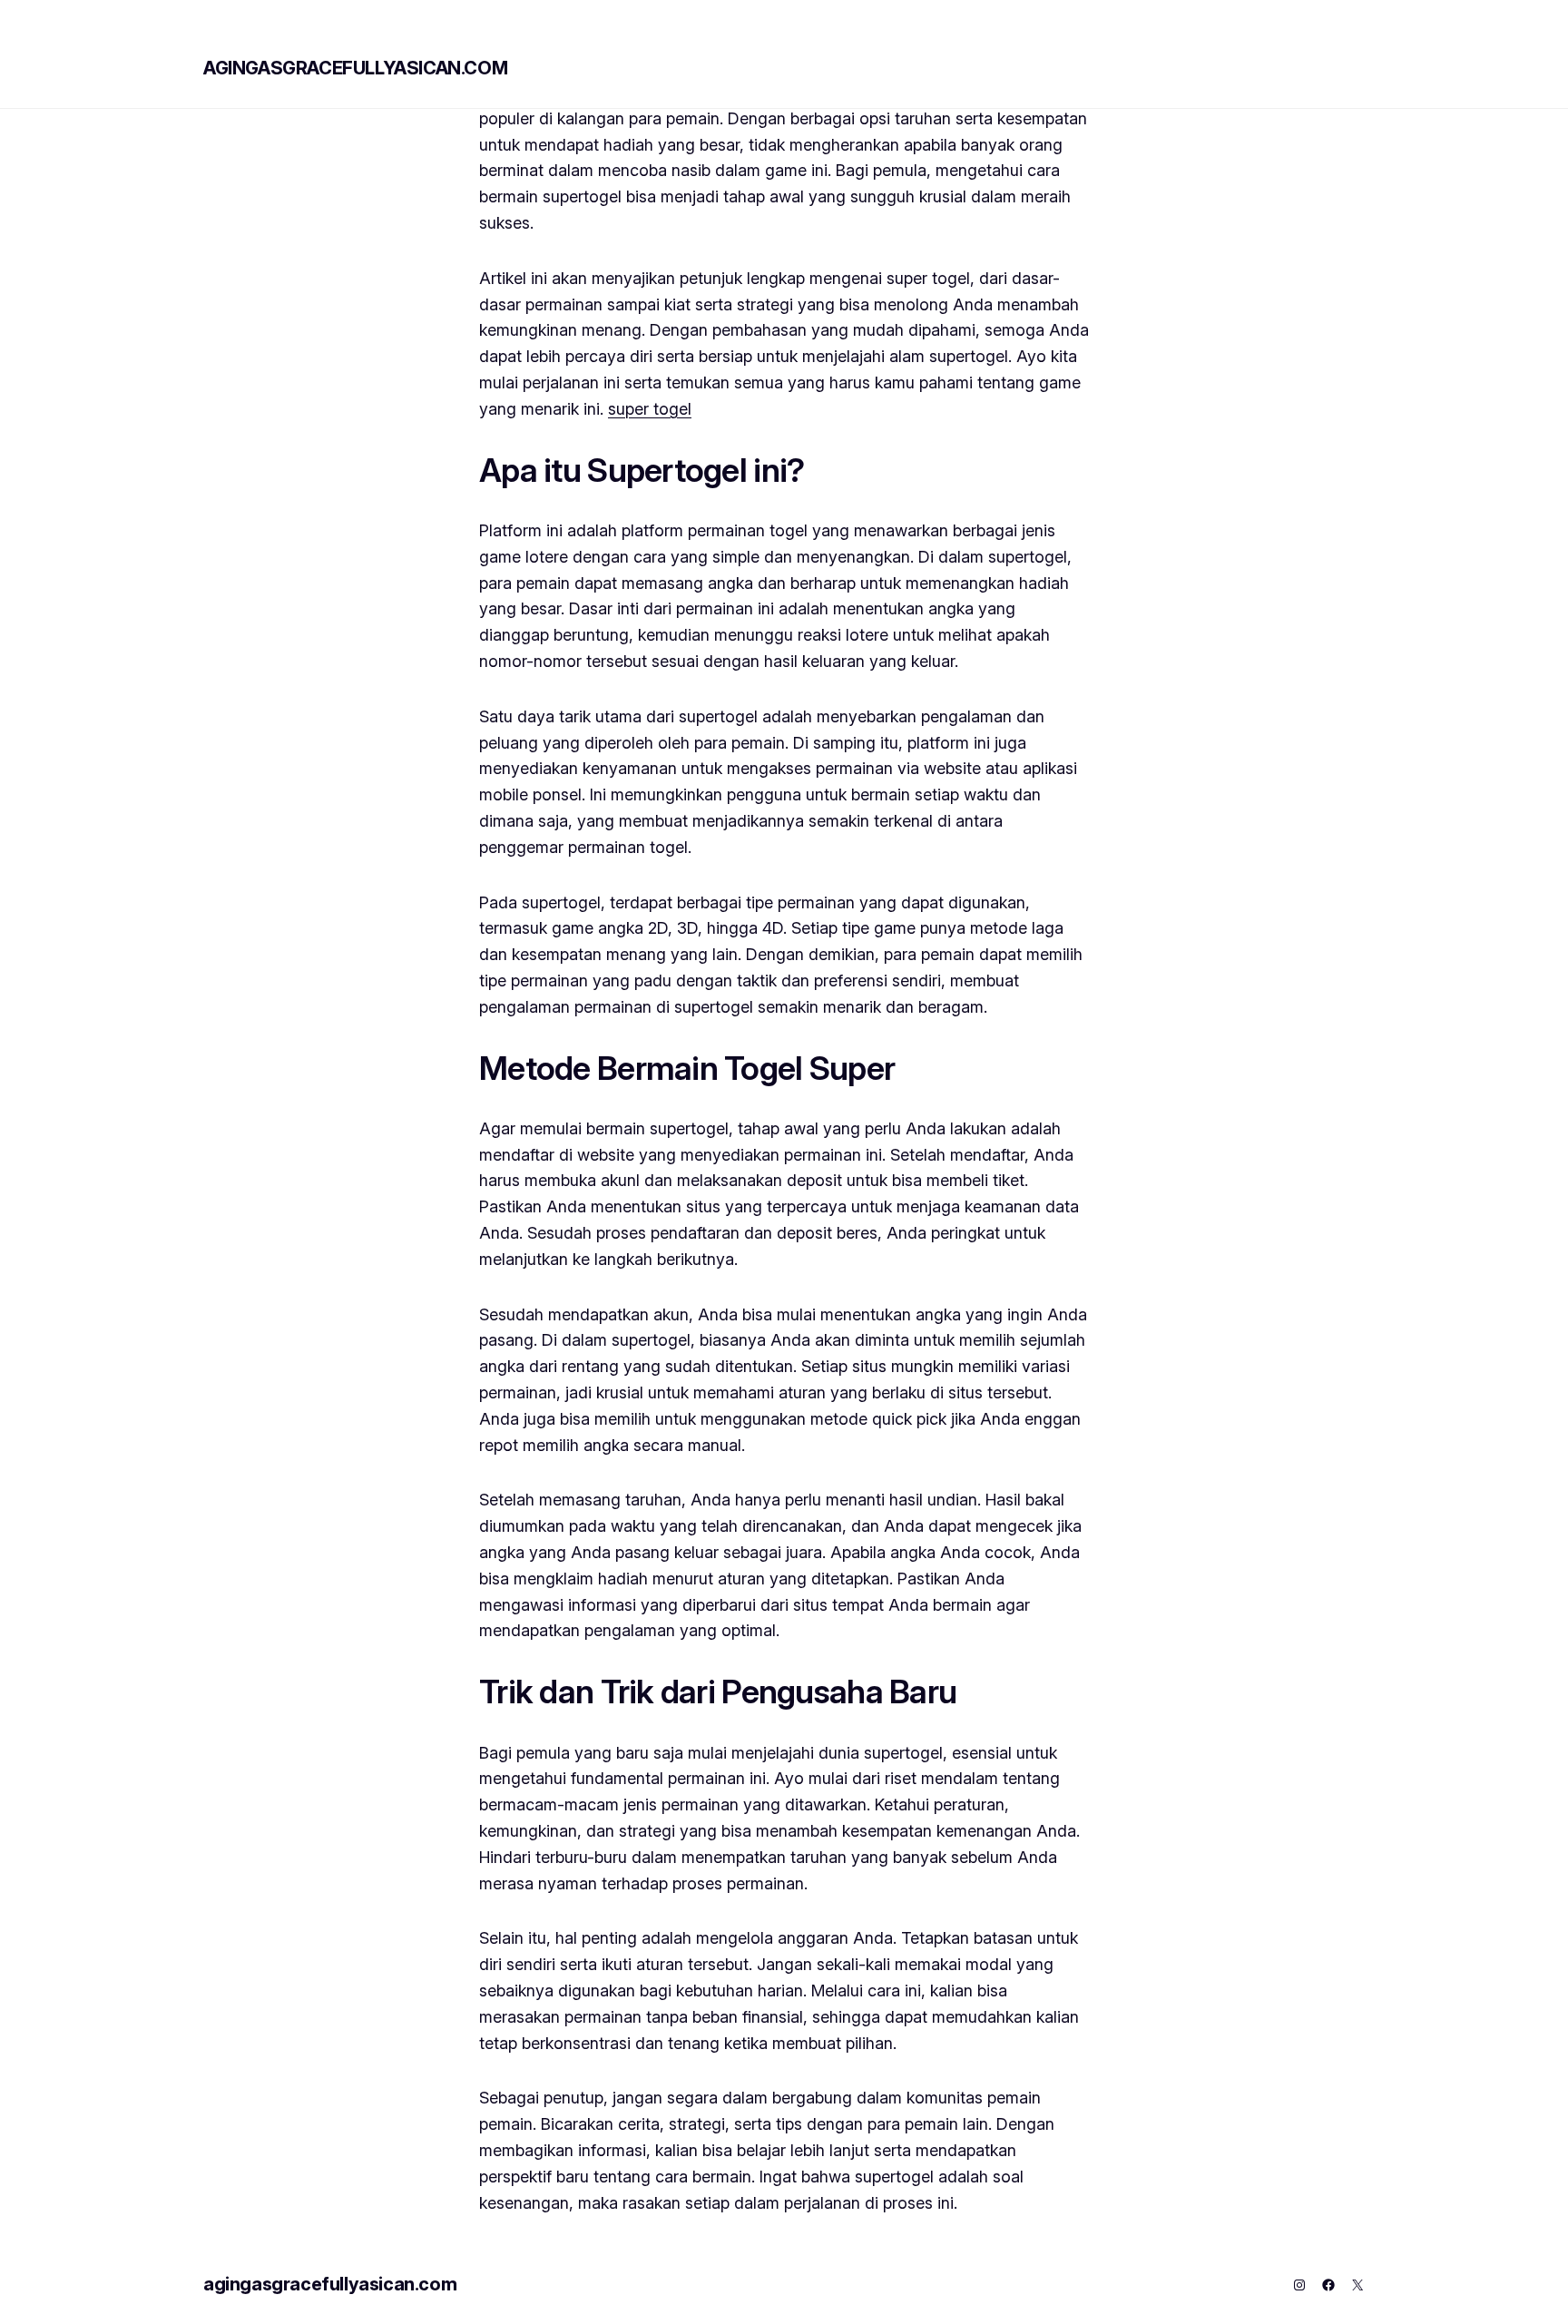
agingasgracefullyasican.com (355, 68)
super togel (650, 409)
